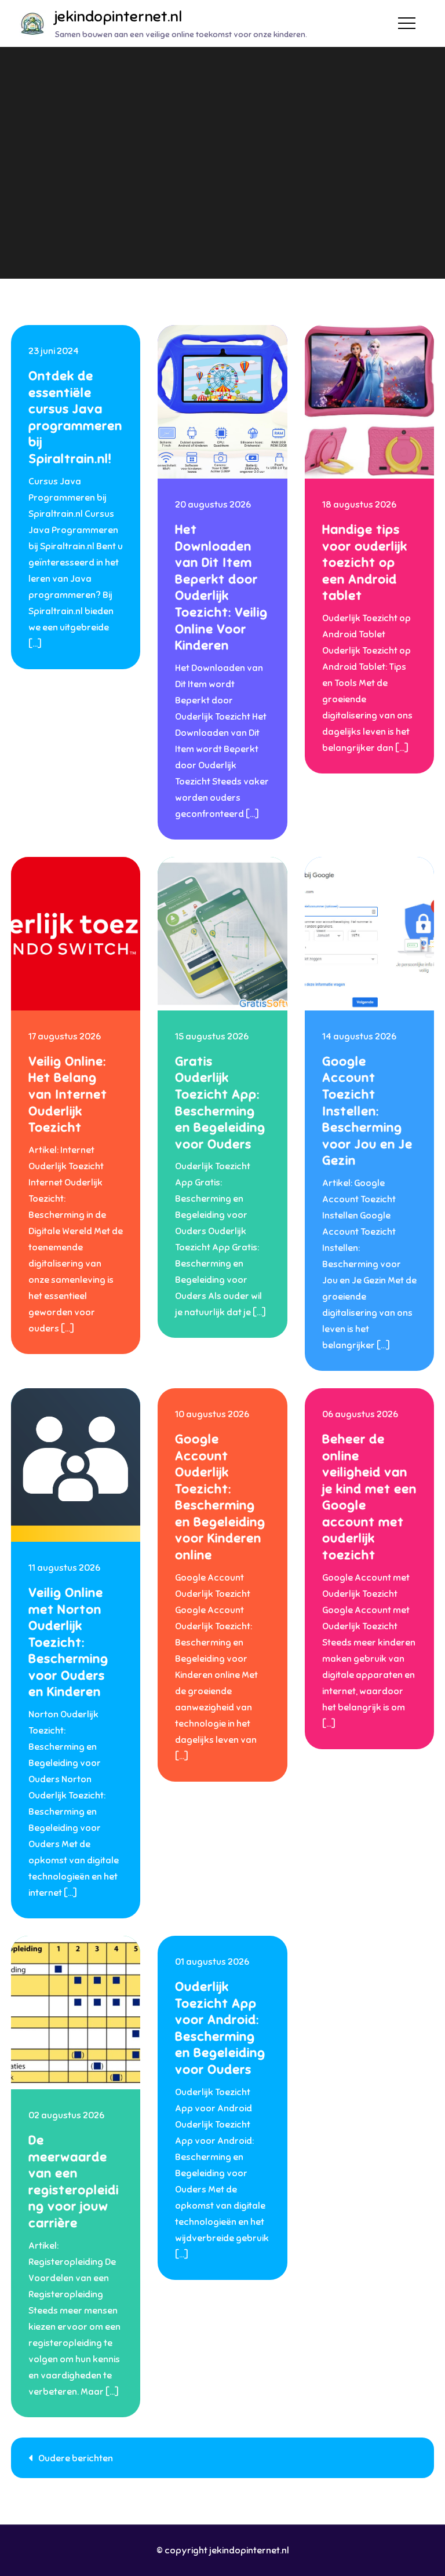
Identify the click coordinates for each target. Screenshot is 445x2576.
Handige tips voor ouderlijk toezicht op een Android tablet (365, 562)
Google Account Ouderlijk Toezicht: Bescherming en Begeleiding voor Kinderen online (220, 1497)
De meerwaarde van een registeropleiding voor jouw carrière (74, 2181)
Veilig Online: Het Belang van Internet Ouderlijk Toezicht (68, 1094)
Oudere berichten (76, 2458)
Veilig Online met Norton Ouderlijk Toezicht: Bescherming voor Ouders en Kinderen (68, 1642)
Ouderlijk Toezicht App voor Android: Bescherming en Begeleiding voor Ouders (220, 2028)
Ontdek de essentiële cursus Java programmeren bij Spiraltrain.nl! (75, 417)
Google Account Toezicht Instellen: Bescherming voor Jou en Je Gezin (367, 1111)
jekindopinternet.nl (118, 17)
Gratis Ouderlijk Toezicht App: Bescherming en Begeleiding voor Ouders (220, 1103)
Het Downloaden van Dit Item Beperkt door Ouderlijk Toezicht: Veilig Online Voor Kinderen (221, 587)
